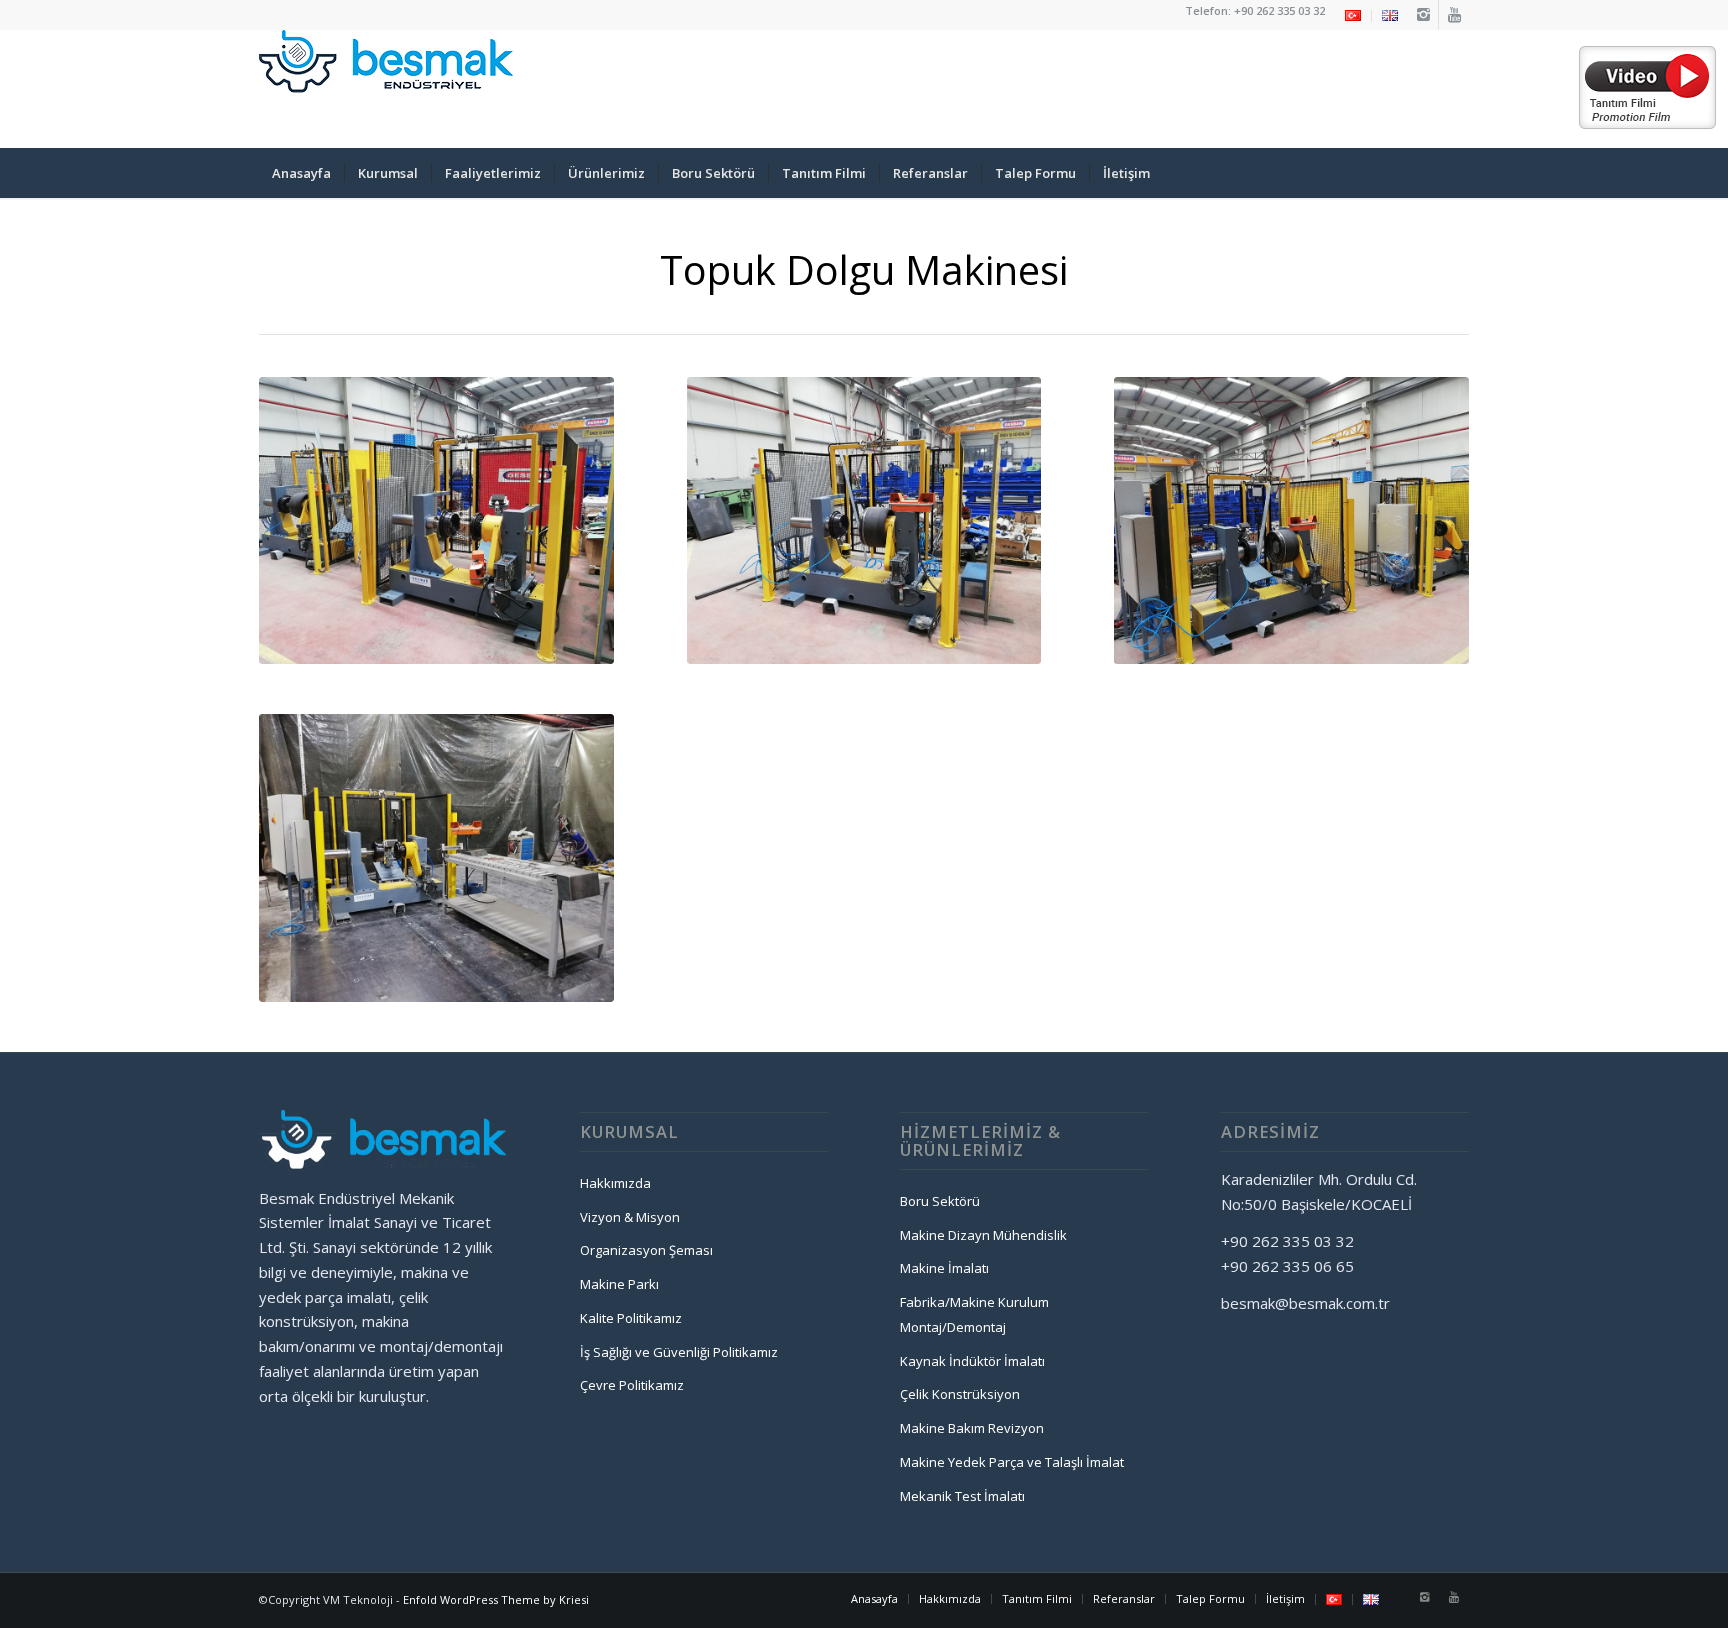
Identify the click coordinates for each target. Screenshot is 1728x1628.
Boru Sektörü (940, 1201)
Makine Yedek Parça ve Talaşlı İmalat (1012, 1462)
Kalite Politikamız (631, 1318)
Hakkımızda (615, 1183)
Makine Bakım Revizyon (972, 1428)
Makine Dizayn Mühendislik (983, 1235)
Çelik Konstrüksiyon (960, 1394)
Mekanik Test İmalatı (962, 1496)
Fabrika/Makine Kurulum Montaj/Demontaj (974, 1314)
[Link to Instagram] (1423, 15)
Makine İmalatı (944, 1268)
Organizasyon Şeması (646, 1250)
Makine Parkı (619, 1284)
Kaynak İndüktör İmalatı (972, 1361)
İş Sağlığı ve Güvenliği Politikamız (679, 1352)
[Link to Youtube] (1454, 15)
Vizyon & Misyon (630, 1217)
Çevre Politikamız (632, 1385)
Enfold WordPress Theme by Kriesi (496, 1599)
